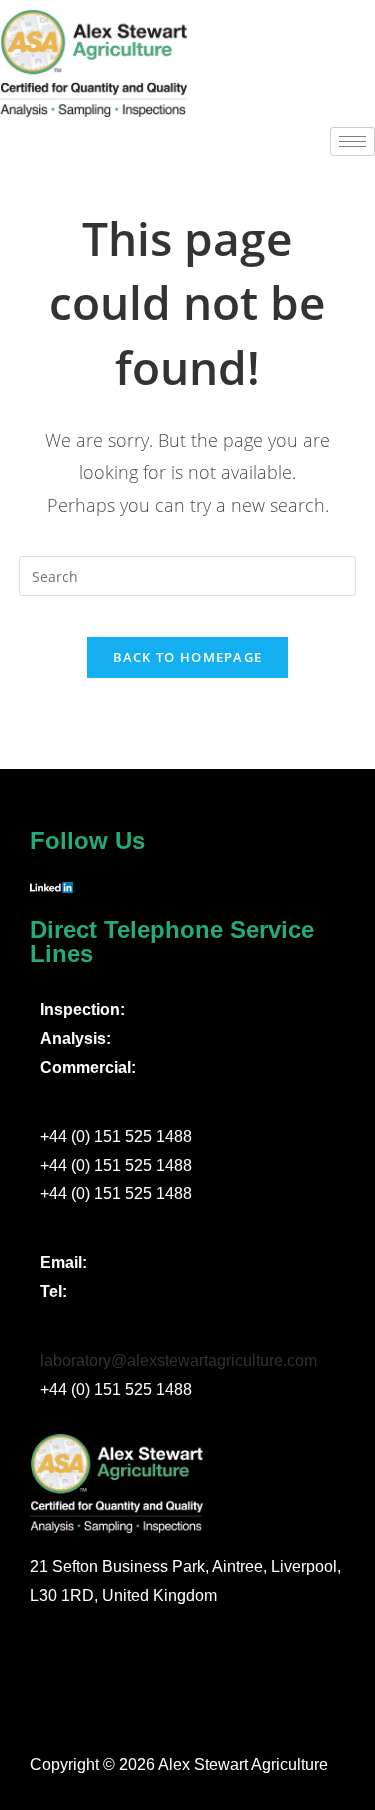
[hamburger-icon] (352, 141)
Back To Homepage (188, 657)
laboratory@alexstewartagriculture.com (178, 1360)
